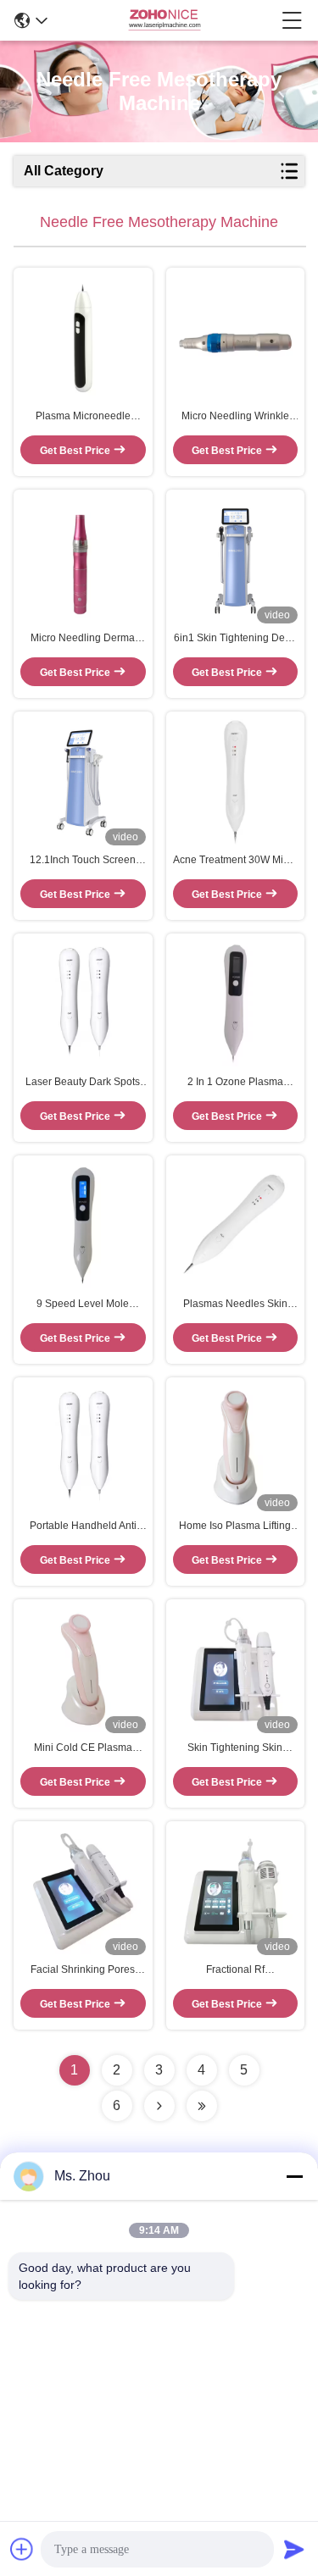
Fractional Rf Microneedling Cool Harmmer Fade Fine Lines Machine (235, 1970)
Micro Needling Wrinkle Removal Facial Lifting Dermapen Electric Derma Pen (235, 417)
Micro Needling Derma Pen (83, 639)
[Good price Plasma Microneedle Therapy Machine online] (83, 338)
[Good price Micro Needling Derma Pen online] (83, 560)
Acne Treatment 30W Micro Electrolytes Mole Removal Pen (235, 861)
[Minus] (294, 2176)
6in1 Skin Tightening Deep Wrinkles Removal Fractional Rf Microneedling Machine (235, 639)
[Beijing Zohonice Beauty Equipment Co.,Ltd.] (165, 20)
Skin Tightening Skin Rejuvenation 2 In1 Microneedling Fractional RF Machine (235, 1748)
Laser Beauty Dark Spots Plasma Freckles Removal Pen (83, 1083)
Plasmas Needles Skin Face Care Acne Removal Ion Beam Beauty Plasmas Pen (235, 1305)
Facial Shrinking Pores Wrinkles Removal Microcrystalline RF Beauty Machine (83, 1970)
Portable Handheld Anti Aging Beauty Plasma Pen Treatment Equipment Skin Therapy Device (83, 1526)
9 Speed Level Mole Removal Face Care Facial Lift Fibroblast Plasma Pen (83, 1305)
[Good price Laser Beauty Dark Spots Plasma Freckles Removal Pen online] (83, 1004)
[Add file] (22, 2549)
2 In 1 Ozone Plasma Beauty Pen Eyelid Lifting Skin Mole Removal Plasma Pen (235, 1083)
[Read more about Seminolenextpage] (159, 2106)
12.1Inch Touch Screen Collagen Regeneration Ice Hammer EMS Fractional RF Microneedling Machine (83, 861)
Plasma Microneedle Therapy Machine (83, 417)
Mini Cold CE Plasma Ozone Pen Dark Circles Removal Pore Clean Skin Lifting (83, 1748)
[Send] (294, 2549)
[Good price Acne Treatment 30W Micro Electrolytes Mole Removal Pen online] (236, 782)
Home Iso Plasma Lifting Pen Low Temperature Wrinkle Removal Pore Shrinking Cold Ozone (235, 1526)
